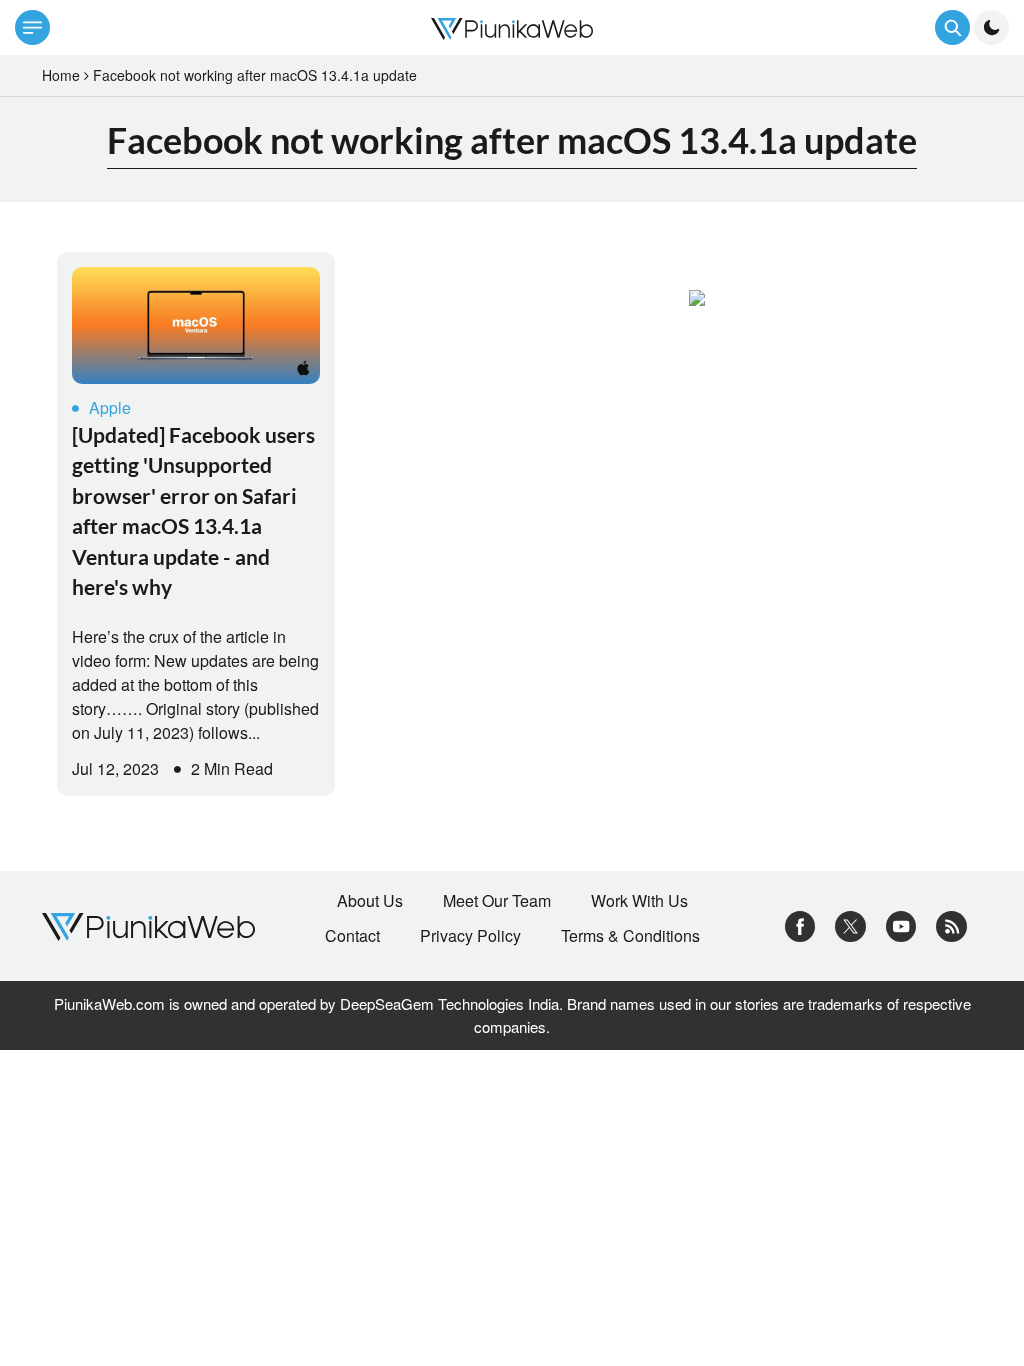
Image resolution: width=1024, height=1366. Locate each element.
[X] (850, 924)
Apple (110, 407)
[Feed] (951, 924)
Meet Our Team (497, 901)
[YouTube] (901, 924)
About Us (370, 901)
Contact (352, 936)
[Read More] (196, 325)
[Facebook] (800, 924)
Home (61, 75)
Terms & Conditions (630, 936)
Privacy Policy (470, 936)
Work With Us (639, 901)
